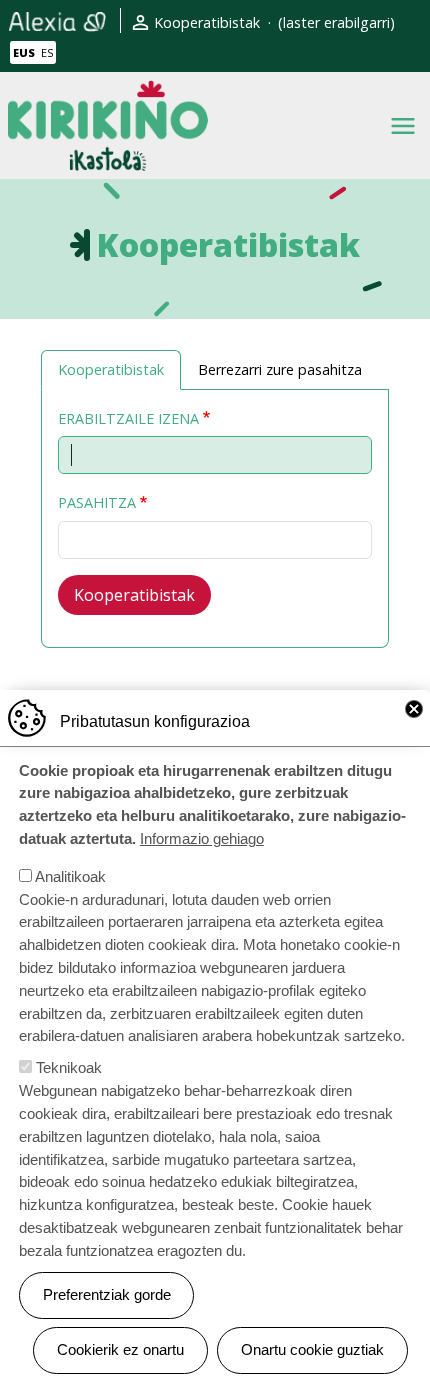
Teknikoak (69, 1067)
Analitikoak (70, 876)
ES (47, 52)
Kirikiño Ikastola (108, 94)
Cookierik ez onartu (120, 1349)
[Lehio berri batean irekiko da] (57, 20)
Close (414, 709)
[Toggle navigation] (403, 126)
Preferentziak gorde (107, 1294)
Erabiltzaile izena (128, 418)
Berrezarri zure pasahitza (280, 369)
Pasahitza (97, 502)
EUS (24, 52)
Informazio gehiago (202, 838)
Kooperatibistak (207, 22)
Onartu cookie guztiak (312, 1349)
